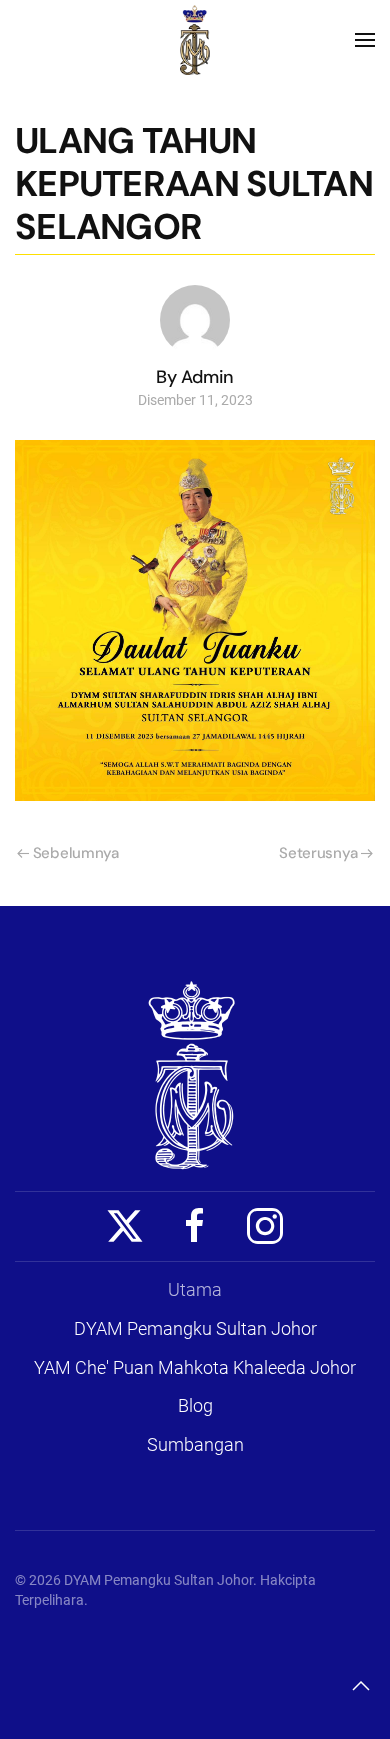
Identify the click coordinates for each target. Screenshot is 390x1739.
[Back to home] (195, 40)
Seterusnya (318, 853)
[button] (365, 40)
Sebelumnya (76, 853)
